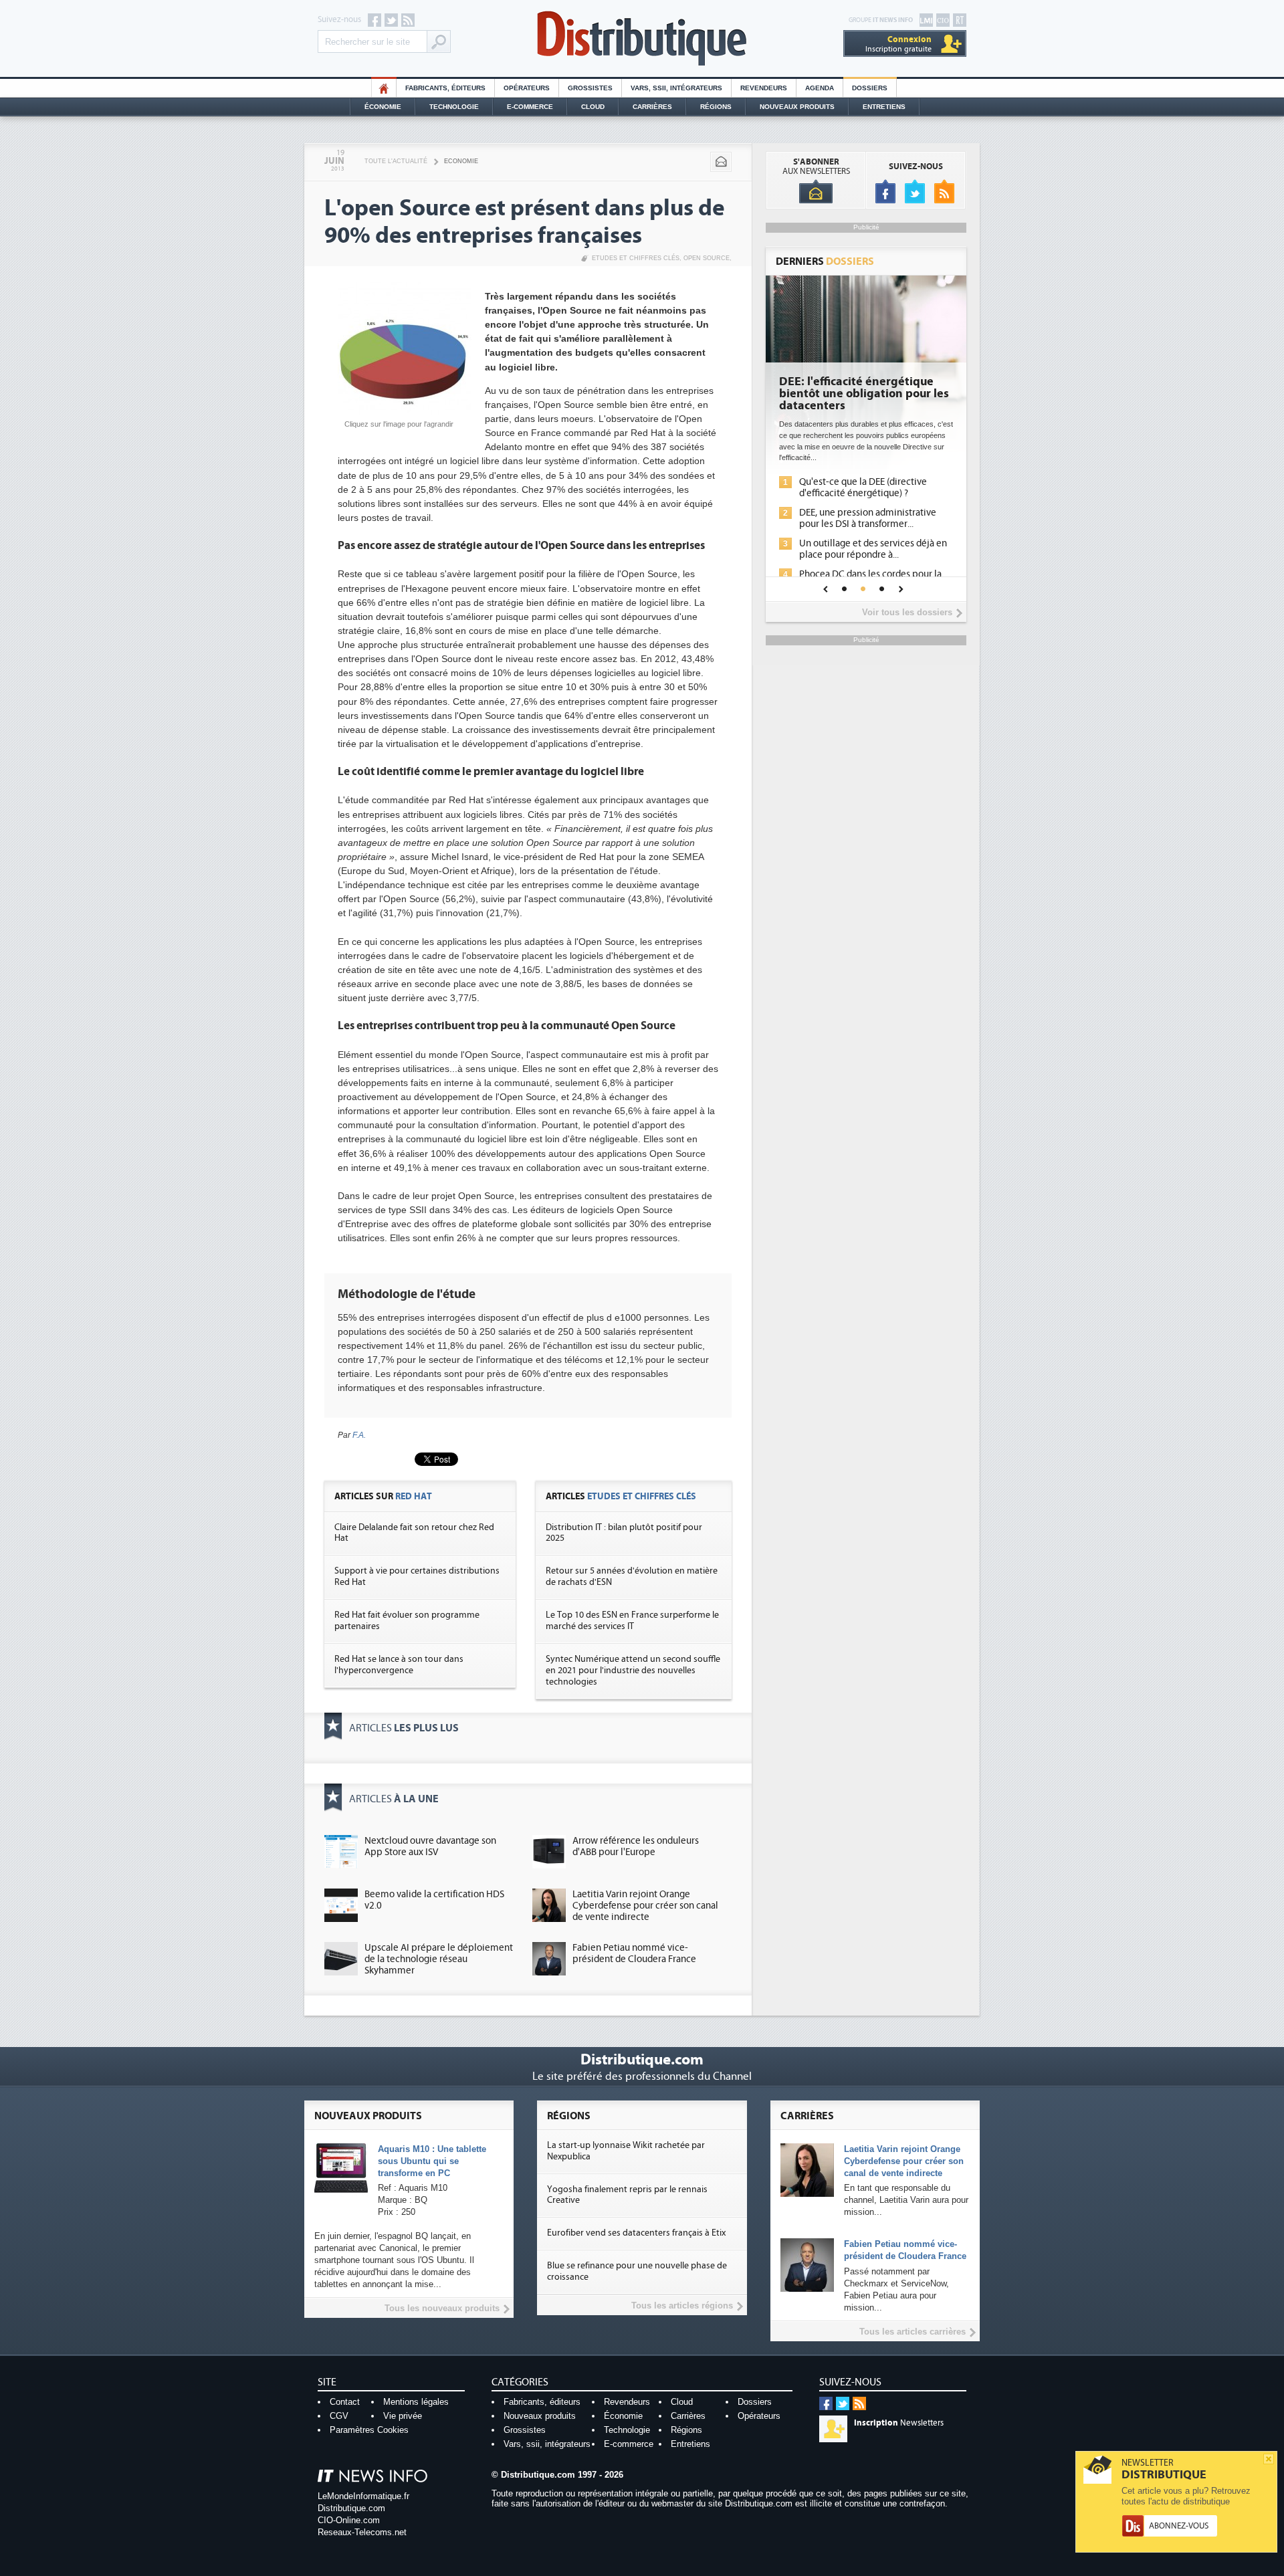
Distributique (642, 38)
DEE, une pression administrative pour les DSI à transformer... (868, 518)
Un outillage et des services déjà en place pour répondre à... (873, 549)
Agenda (820, 88)
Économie (383, 107)
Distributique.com (351, 2508)
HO (384, 88)
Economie (461, 161)
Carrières (652, 107)
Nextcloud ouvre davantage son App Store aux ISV (430, 1846)
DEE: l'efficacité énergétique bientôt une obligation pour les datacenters (864, 394)
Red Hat (414, 1496)
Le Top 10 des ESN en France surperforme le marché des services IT (632, 1621)
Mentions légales (416, 2402)
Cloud (593, 107)
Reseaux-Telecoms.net (362, 2532)
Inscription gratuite (898, 44)
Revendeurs (764, 88)
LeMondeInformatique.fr (363, 2496)
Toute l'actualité (396, 161)
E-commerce (530, 107)
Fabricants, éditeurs (445, 88)
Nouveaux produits (540, 2416)
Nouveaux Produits (797, 107)
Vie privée (403, 2416)
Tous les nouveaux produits (442, 2308)
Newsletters (899, 2423)
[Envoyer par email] (721, 162)
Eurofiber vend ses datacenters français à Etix (636, 2233)
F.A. (359, 1435)
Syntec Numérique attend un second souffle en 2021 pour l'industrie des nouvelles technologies (633, 1671)
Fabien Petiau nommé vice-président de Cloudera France (634, 1953)
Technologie (454, 107)
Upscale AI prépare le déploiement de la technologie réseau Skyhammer (439, 1959)
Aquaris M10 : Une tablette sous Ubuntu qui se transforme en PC (432, 2161)
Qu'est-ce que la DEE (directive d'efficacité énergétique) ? (863, 488)
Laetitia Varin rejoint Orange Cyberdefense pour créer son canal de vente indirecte (645, 1906)
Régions (716, 107)
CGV (339, 2416)
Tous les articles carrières (913, 2332)
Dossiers (870, 88)
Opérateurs (527, 88)
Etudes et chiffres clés (636, 258)
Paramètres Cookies (369, 2430)
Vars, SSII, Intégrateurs (676, 88)
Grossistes (590, 88)
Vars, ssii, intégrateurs (547, 2444)
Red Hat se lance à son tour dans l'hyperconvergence (399, 1665)
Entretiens (884, 107)
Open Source (707, 258)
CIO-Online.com (349, 2520)
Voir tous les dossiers (907, 612)
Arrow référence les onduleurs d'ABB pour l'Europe (636, 1846)
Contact (345, 2402)
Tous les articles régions (682, 2305)
